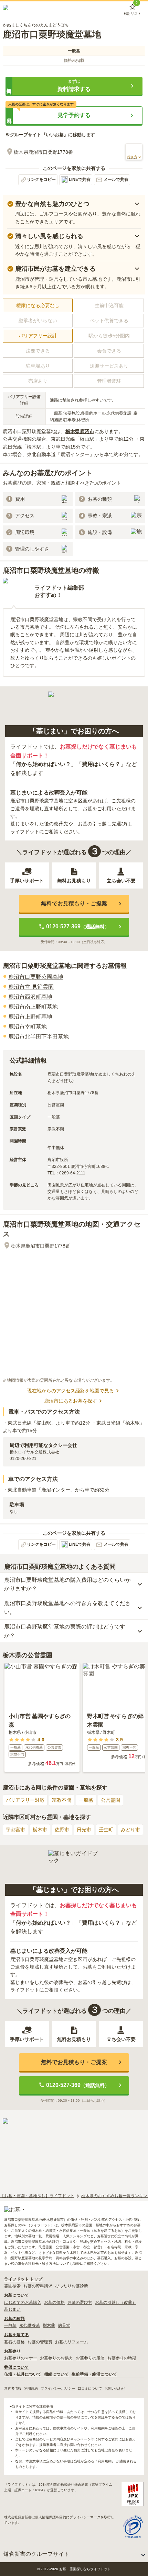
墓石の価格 (14, 2342)
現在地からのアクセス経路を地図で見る (71, 1391)
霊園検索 (12, 2286)
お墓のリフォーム (72, 2342)
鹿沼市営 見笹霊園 (31, 987)
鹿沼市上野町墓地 (30, 1017)
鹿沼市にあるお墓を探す (71, 1401)
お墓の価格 (54, 2302)
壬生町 (106, 1830)
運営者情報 (13, 2388)
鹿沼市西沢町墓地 (30, 997)
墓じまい (12, 2309)
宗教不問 (62, 1800)
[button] (74, 86)
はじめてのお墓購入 (23, 2302)
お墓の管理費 (40, 2342)
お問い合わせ (115, 2388)
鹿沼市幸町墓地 (28, 1027)
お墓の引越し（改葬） (116, 2302)
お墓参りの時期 (122, 2358)
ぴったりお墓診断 (72, 2286)
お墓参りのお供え (56, 2358)
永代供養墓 (30, 2325)
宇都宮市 (15, 1830)
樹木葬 (49, 2325)
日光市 (84, 1830)
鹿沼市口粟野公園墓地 (36, 977)
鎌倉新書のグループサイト (36, 2554)
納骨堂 (64, 2325)
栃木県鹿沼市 (80, 431)
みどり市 (130, 1830)
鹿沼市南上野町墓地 (33, 1007)
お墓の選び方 (80, 2302)
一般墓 (86, 1800)
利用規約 (31, 2388)
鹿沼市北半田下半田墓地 (39, 1037)
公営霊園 (110, 1800)
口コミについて (90, 2388)
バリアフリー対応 (25, 1800)
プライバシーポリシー (58, 2388)
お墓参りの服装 (90, 2358)
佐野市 (62, 1830)
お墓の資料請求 (38, 2286)
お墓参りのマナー (21, 2358)
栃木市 (40, 1830)
